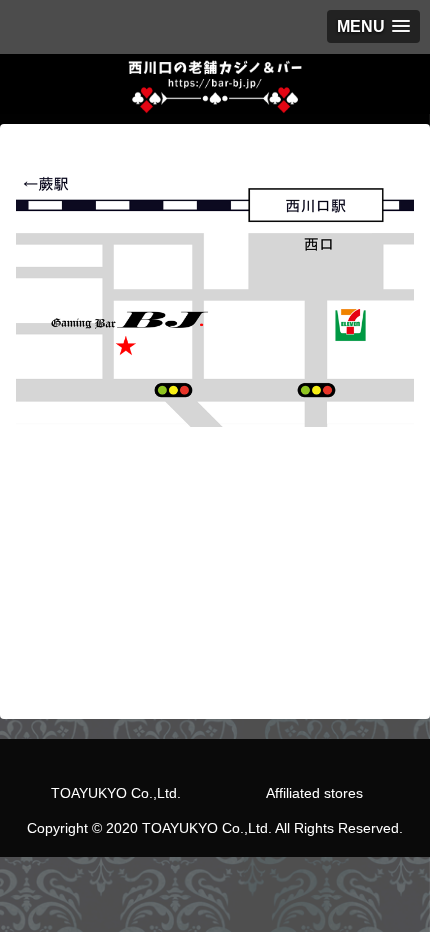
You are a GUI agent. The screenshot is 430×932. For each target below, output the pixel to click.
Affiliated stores (314, 793)
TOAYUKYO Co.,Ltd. (116, 793)
